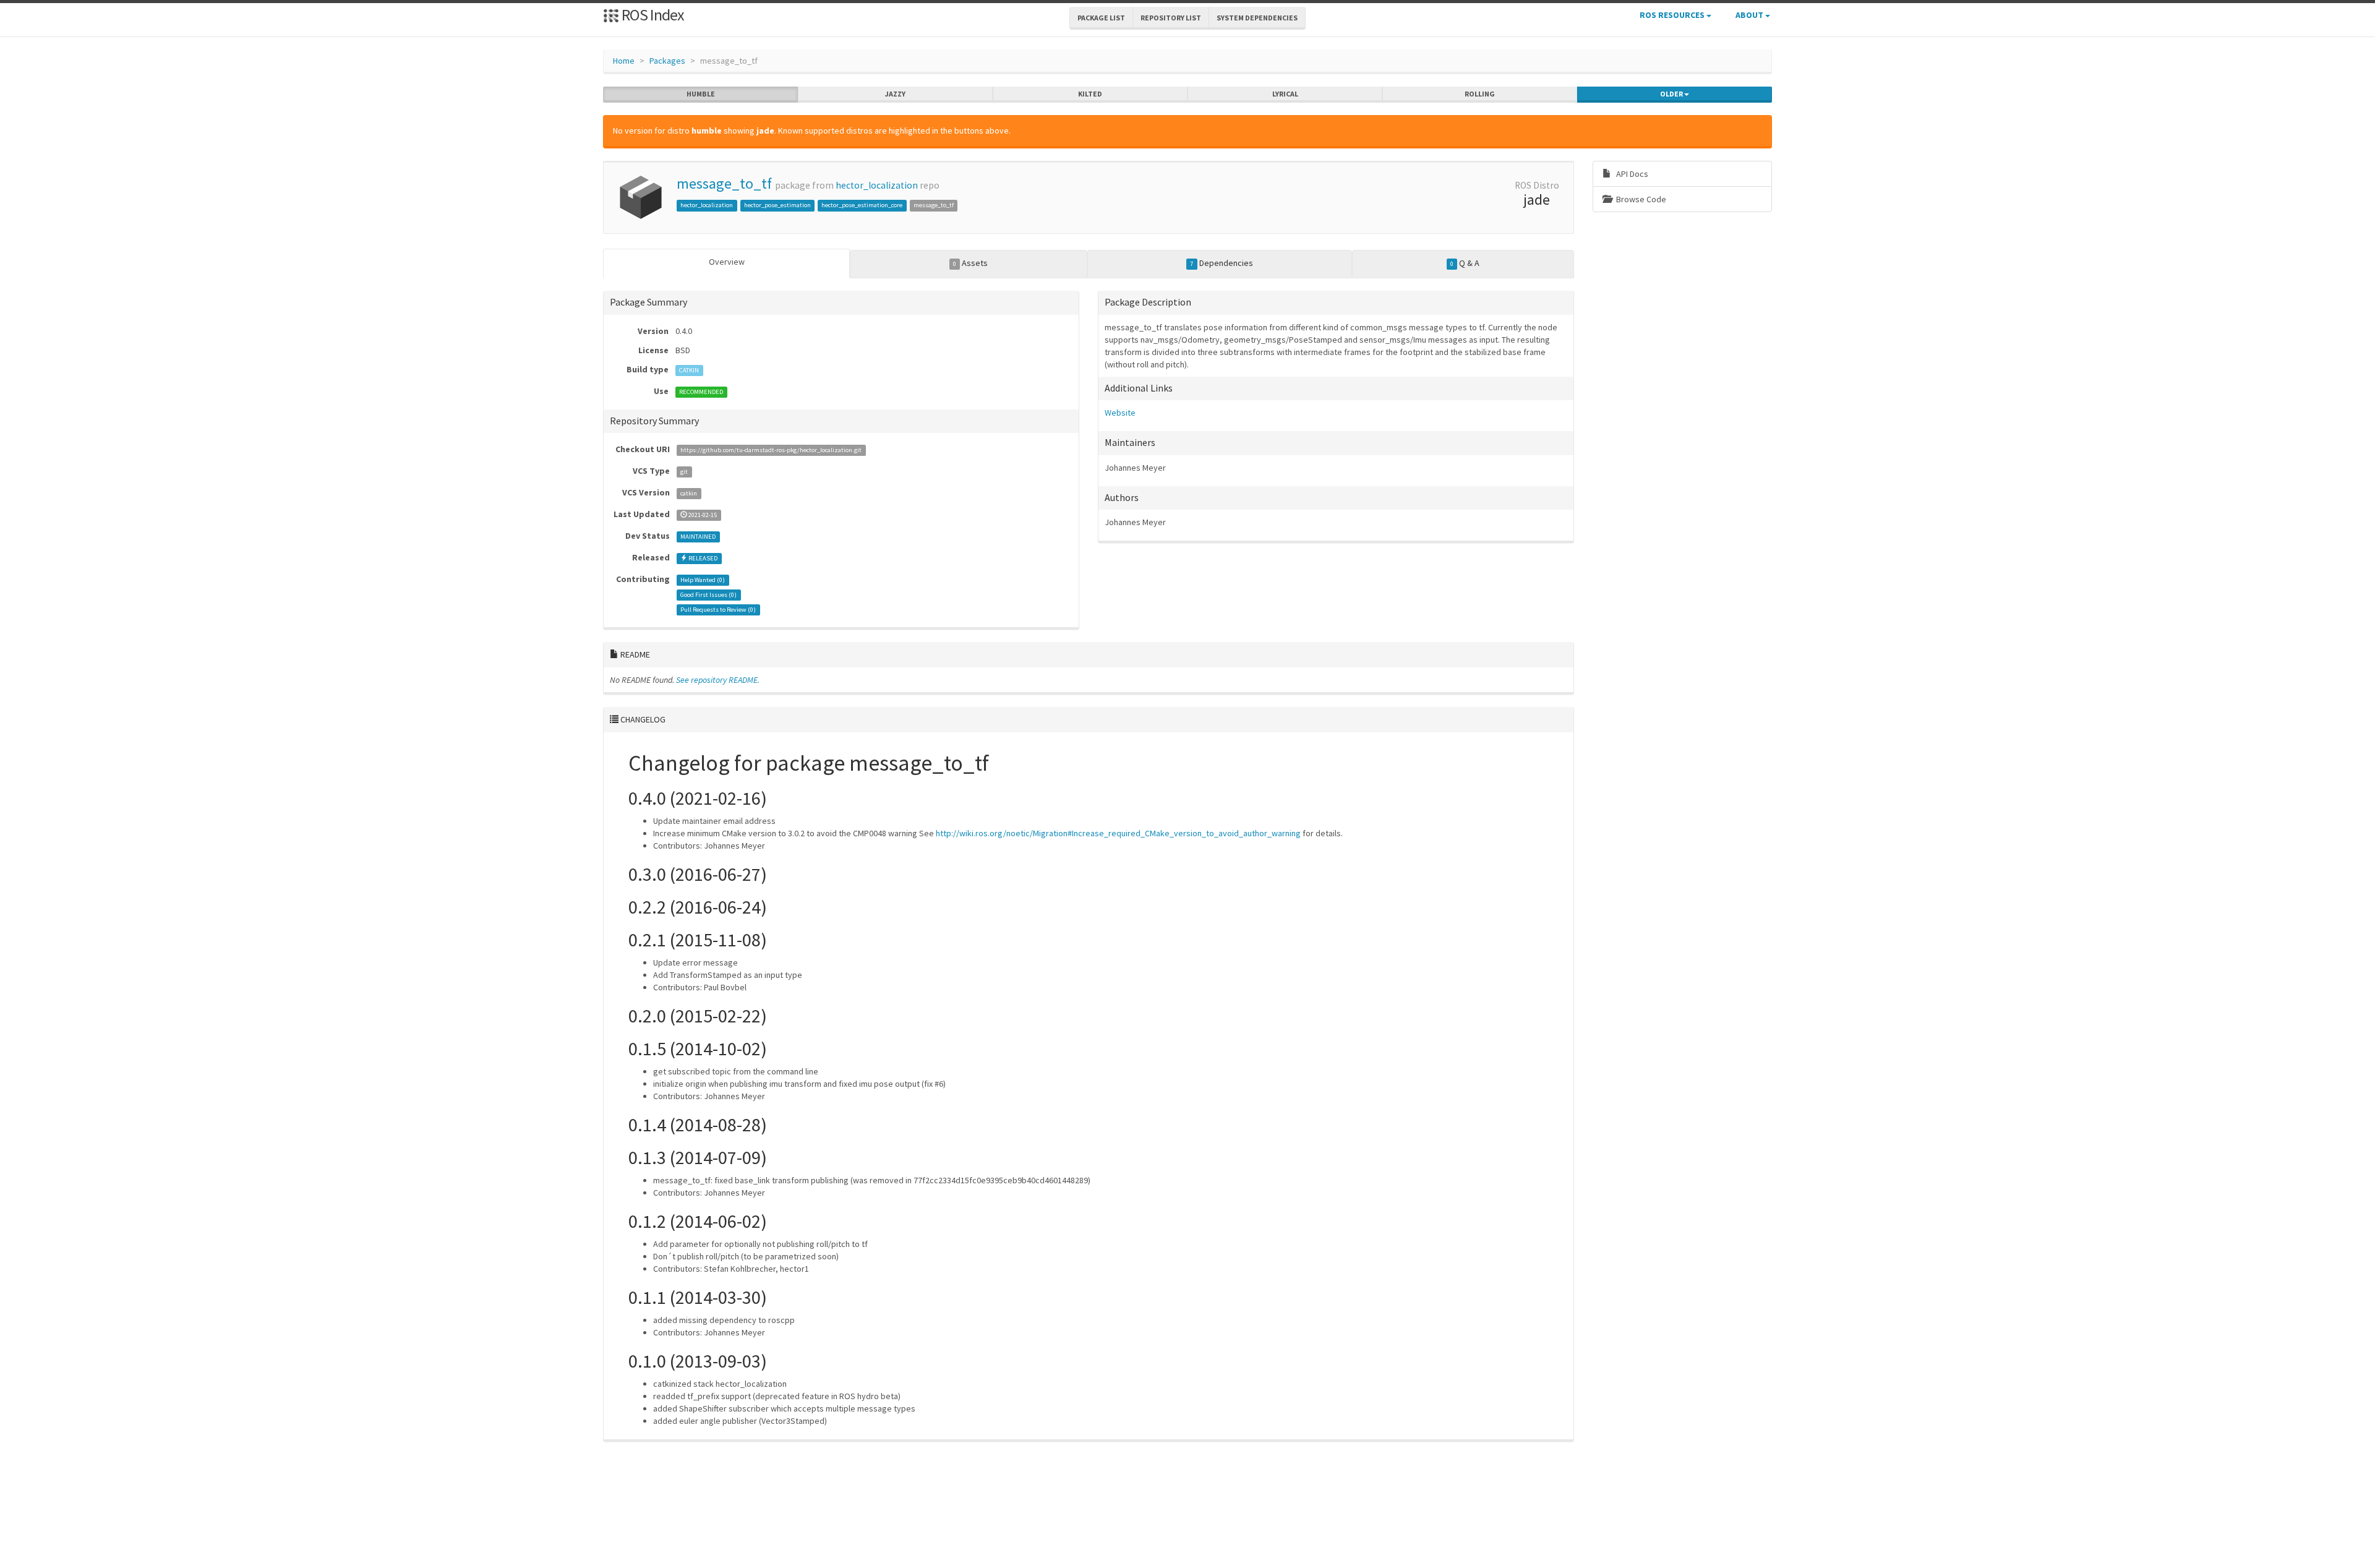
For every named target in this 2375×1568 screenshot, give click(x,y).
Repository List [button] (1171, 18)
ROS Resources (1673, 15)
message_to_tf (724, 183)
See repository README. (718, 680)
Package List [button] (1101, 18)
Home (624, 61)
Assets (970, 263)
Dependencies (1221, 263)
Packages (667, 61)
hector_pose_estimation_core (862, 205)
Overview (727, 262)
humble (701, 94)
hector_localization (877, 185)
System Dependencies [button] (1257, 18)
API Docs (1631, 174)
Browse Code (1640, 199)
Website (1120, 413)
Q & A (1465, 263)
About (1750, 15)
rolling (1480, 94)
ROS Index (652, 15)
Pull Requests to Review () (718, 610)
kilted (1090, 94)
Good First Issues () (708, 595)
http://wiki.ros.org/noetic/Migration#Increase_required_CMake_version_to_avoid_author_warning (1118, 833)
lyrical (1285, 94)
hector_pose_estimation (777, 205)
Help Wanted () (703, 580)
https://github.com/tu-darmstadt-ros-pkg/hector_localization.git (771, 450)
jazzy (895, 94)
